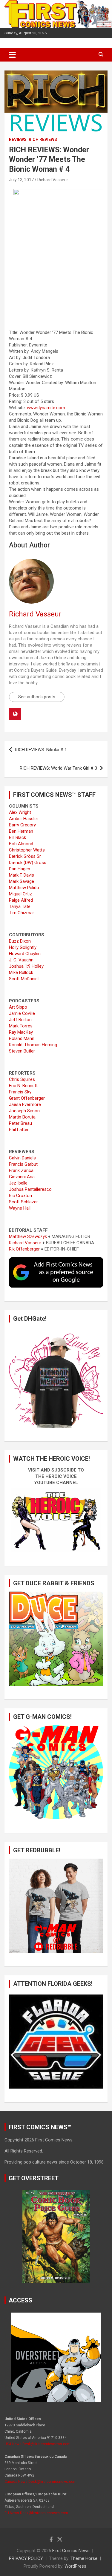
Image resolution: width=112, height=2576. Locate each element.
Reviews (18, 139)
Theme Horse (84, 2558)
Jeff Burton (20, 1020)
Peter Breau (20, 1123)
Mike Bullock (21, 972)
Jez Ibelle (18, 1183)
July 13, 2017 (21, 180)
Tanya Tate (20, 906)
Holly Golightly (23, 947)
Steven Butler (22, 1051)
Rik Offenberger (24, 1249)
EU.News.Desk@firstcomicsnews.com (36, 2513)
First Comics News (71, 2551)
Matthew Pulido (24, 888)
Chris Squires (22, 1079)
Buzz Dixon (20, 941)
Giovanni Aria (22, 1177)
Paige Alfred (21, 900)
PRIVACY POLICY (26, 2558)
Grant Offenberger (27, 1098)
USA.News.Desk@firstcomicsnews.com (37, 2444)
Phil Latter (19, 1130)
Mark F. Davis (22, 875)
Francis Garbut (23, 1164)
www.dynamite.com (46, 408)
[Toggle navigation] (12, 55)
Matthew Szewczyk (28, 1236)
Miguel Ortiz (20, 894)
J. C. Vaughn (21, 960)
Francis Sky (20, 1092)
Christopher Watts (27, 850)
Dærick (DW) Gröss (28, 863)
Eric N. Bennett (23, 1086)
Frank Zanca (21, 1170)
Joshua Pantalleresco (30, 1189)
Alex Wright (20, 812)
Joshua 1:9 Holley (26, 966)
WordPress (75, 2566)
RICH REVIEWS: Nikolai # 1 (41, 750)
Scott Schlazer (23, 1202)
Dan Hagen (20, 869)
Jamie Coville (22, 1013)
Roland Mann (22, 1038)
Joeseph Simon (24, 1111)
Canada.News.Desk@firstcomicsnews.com (40, 2482)
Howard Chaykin (25, 954)
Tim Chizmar (22, 913)
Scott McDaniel (24, 979)
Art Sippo (18, 1007)
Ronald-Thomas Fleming (33, 1045)
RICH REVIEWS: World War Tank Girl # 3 (58, 768)
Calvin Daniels (22, 1158)
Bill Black (17, 837)
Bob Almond (21, 844)
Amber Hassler (24, 819)
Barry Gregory (22, 825)
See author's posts (37, 697)
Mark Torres (21, 1026)
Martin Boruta (22, 1117)
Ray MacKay (21, 1032)
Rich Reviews (43, 139)
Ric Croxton (20, 1196)
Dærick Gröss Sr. (25, 856)
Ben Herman (21, 831)
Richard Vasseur (53, 180)
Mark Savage (22, 881)
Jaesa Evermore (25, 1104)
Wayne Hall (20, 1208)
